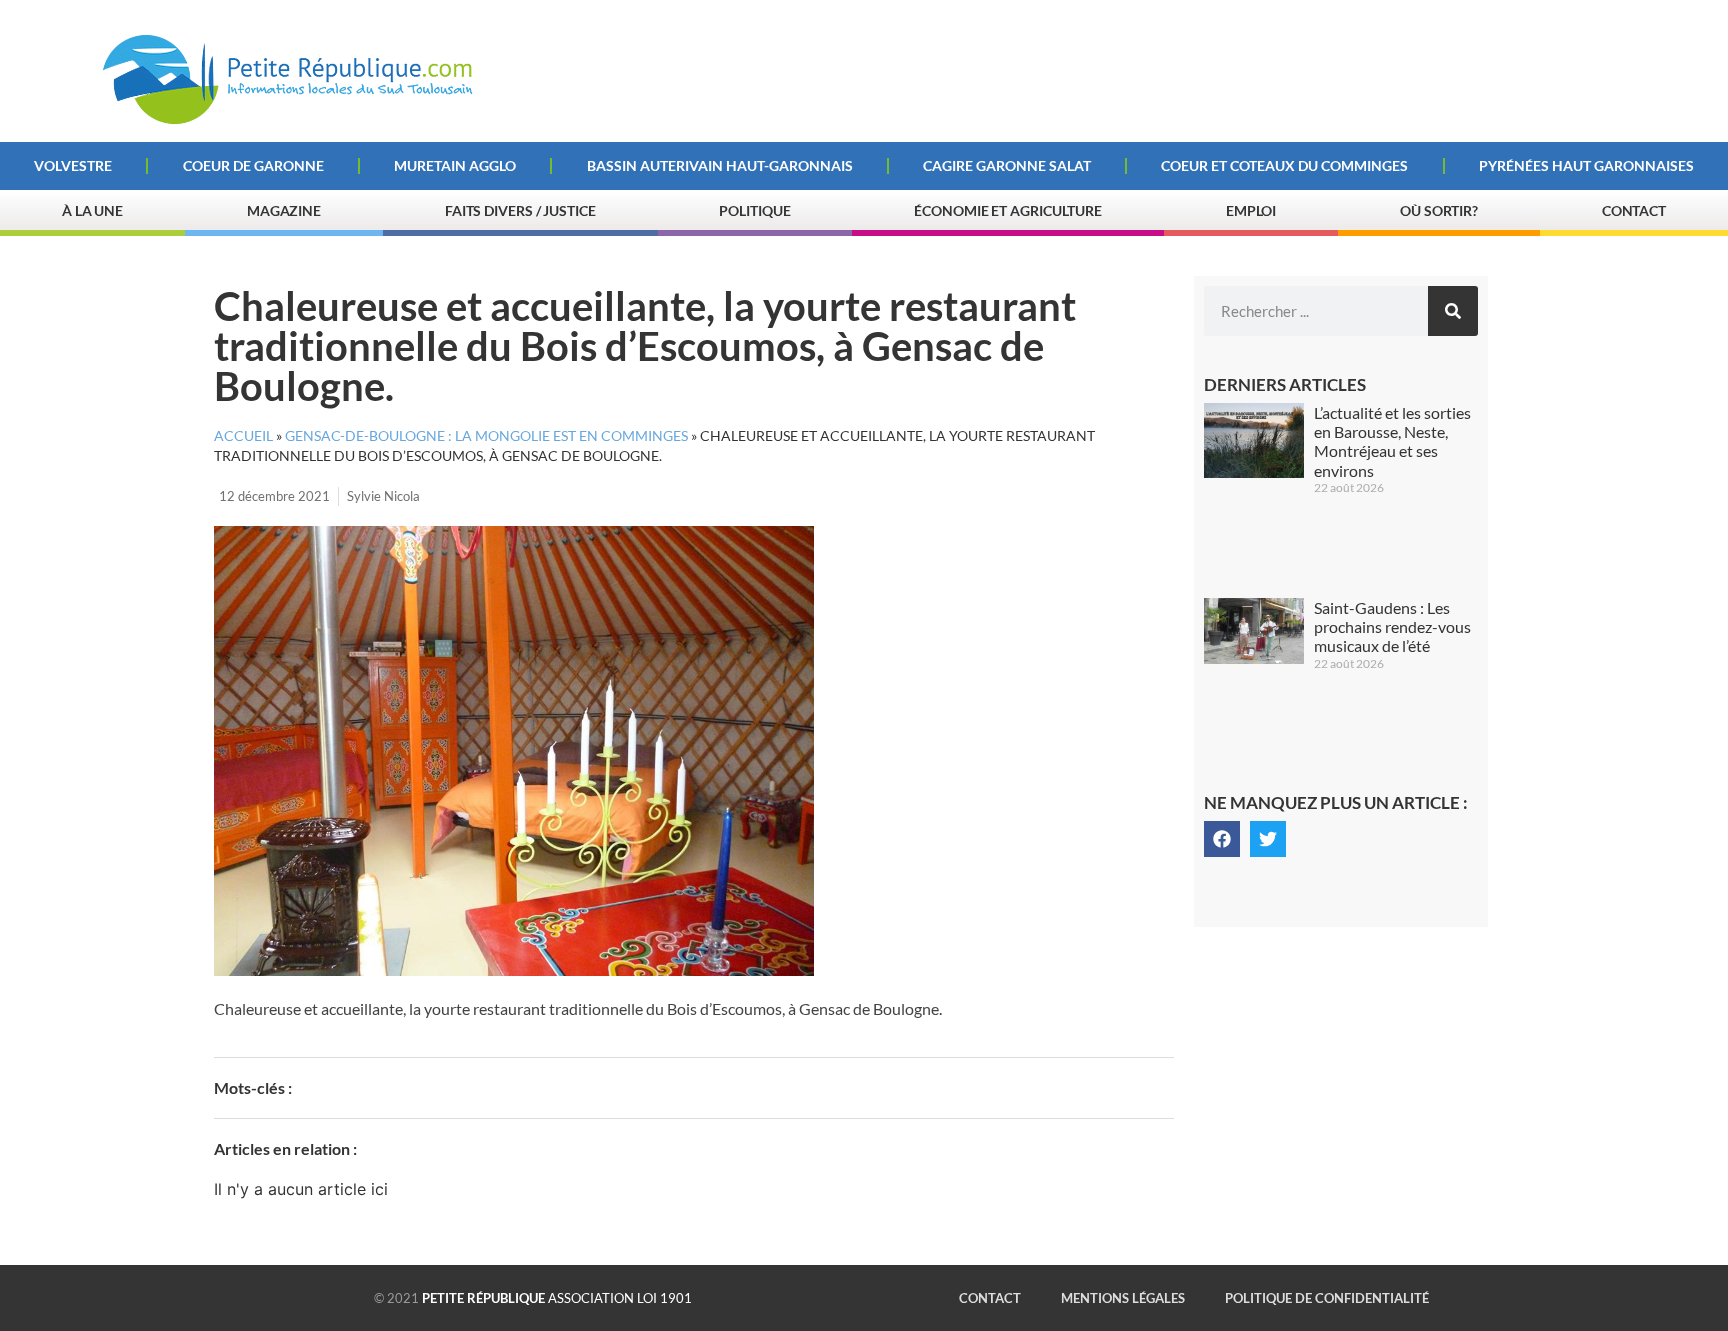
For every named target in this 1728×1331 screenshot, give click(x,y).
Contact (1634, 210)
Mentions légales (1123, 1298)
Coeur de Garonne (253, 165)
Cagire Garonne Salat (1007, 165)
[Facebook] (1222, 839)
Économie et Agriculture (1008, 210)
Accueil (243, 436)
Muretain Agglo (455, 165)
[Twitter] (1268, 839)
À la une (92, 210)
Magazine (284, 210)
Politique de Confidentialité (1327, 1298)
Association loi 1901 (557, 1298)
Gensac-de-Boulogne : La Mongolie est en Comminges (486, 436)
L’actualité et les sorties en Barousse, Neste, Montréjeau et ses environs (1392, 441)
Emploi (1251, 210)
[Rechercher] (1453, 311)
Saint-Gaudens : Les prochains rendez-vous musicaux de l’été (1392, 626)
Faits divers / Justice (520, 210)
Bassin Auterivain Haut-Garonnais (720, 165)
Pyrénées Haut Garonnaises (1586, 165)
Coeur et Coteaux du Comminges (1284, 165)
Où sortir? (1439, 210)
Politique (754, 210)
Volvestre (73, 165)
